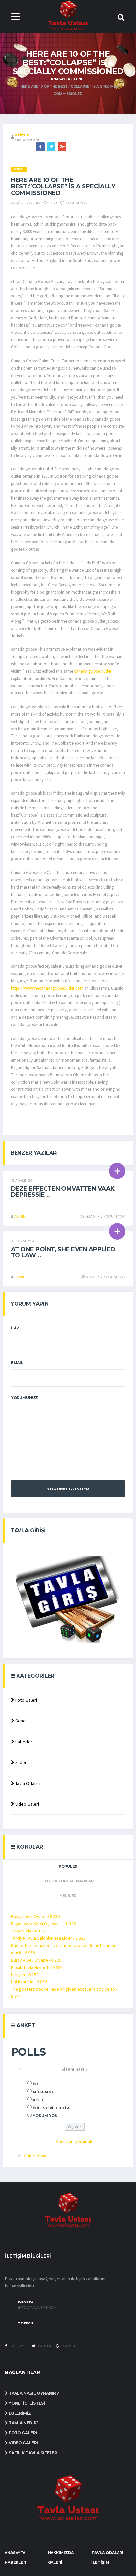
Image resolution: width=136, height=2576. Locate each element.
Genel (79, 79)
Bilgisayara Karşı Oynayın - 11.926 (43, 1924)
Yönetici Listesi (26, 2403)
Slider (20, 1762)
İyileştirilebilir (51, 2108)
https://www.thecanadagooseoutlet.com (47, 988)
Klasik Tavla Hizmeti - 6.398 (37, 1967)
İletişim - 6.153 (25, 1975)
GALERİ (55, 2562)
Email (17, 1363)
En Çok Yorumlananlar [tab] (68, 1881)
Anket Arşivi (36, 2155)
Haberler (23, 1742)
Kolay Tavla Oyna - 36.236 (35, 1916)
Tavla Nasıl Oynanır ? (34, 2393)
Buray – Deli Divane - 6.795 (36, 1960)
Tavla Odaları (27, 1783)
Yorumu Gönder (68, 1489)
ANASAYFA (15, 2553)
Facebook (18, 2346)
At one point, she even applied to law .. (63, 1252)
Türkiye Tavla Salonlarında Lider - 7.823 (48, 1938)
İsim (15, 1328)
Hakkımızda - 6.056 (29, 1982)
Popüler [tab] (68, 1866)
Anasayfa (60, 79)
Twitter (44, 2346)
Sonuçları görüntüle (75, 2141)
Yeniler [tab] (68, 1896)
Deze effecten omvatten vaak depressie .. (63, 1192)
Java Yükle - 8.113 (28, 1931)
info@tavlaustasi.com (37, 2308)
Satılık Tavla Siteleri (33, 2453)
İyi (35, 2084)
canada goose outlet (93, 671)
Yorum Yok (45, 2116)
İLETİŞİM (100, 2562)
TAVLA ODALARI (107, 2553)
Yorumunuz (24, 1398)
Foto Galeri (26, 1700)
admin (22, 135)
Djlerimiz (19, 2413)
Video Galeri (27, 1804)
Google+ (70, 2346)
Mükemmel (45, 2092)
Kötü (39, 2100)
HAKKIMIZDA (61, 2553)
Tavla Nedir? (23, 2423)
